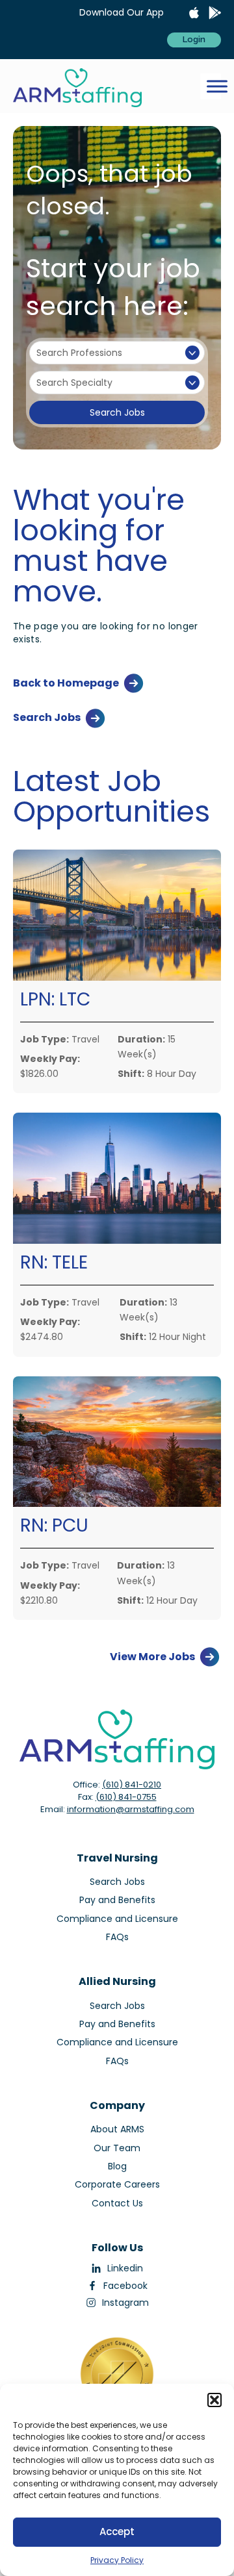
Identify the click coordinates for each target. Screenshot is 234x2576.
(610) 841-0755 (126, 1797)
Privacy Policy (117, 2560)
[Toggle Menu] (217, 86)
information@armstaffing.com (131, 1809)
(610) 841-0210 (132, 1785)
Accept (117, 2532)
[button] (214, 2400)
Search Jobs (117, 412)
